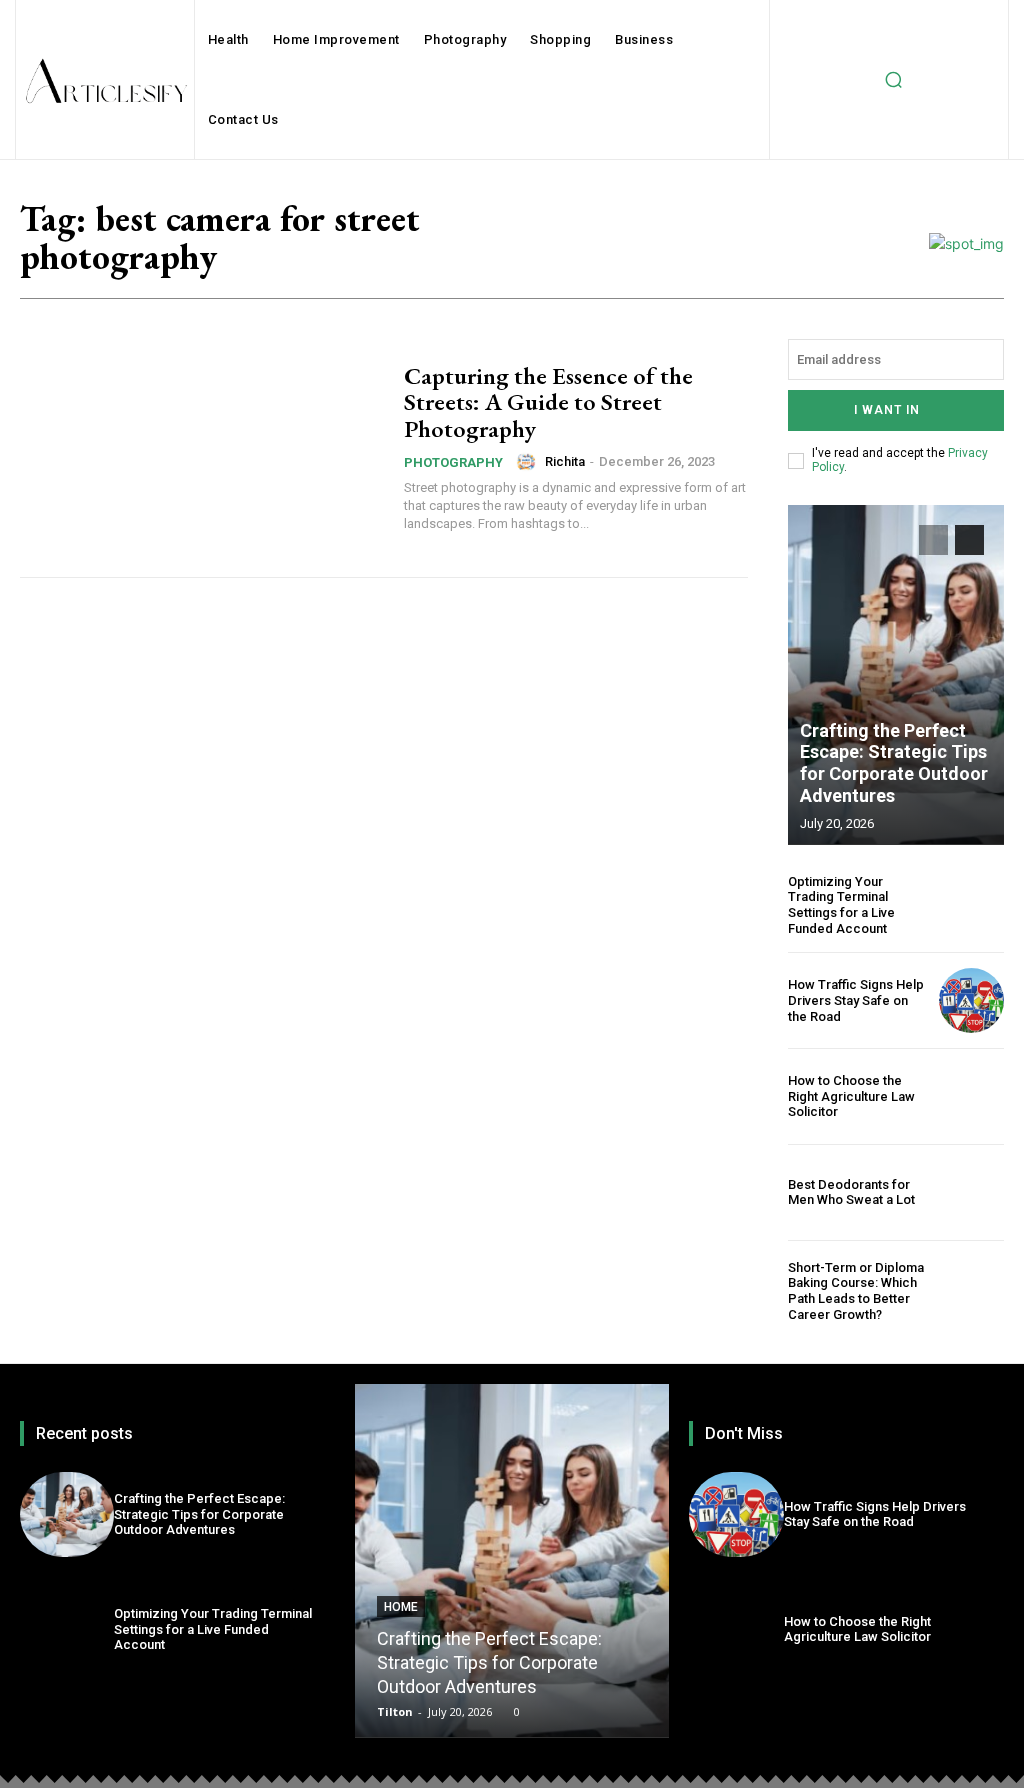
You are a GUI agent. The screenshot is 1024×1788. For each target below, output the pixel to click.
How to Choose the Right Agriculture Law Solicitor (851, 1096)
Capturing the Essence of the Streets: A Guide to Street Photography (548, 402)
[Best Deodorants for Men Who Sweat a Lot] (971, 1192)
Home (401, 1607)
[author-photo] (529, 462)
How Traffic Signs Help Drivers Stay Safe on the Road (856, 1000)
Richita (565, 461)
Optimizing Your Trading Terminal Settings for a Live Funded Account (841, 905)
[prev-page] (933, 540)
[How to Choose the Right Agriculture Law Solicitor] (971, 1096)
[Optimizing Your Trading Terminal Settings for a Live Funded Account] (971, 905)
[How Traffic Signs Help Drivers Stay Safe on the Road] (971, 1000)
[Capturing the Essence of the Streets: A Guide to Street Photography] (202, 448)
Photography (453, 462)
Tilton (395, 1711)
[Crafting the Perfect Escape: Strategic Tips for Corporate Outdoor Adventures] (896, 675)
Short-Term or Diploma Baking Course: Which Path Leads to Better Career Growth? (856, 1291)
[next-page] (969, 540)
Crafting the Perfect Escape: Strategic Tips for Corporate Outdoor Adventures (894, 763)
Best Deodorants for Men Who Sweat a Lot (851, 1192)
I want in (887, 410)
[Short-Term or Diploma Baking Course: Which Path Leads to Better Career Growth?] (971, 1291)
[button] (893, 80)
